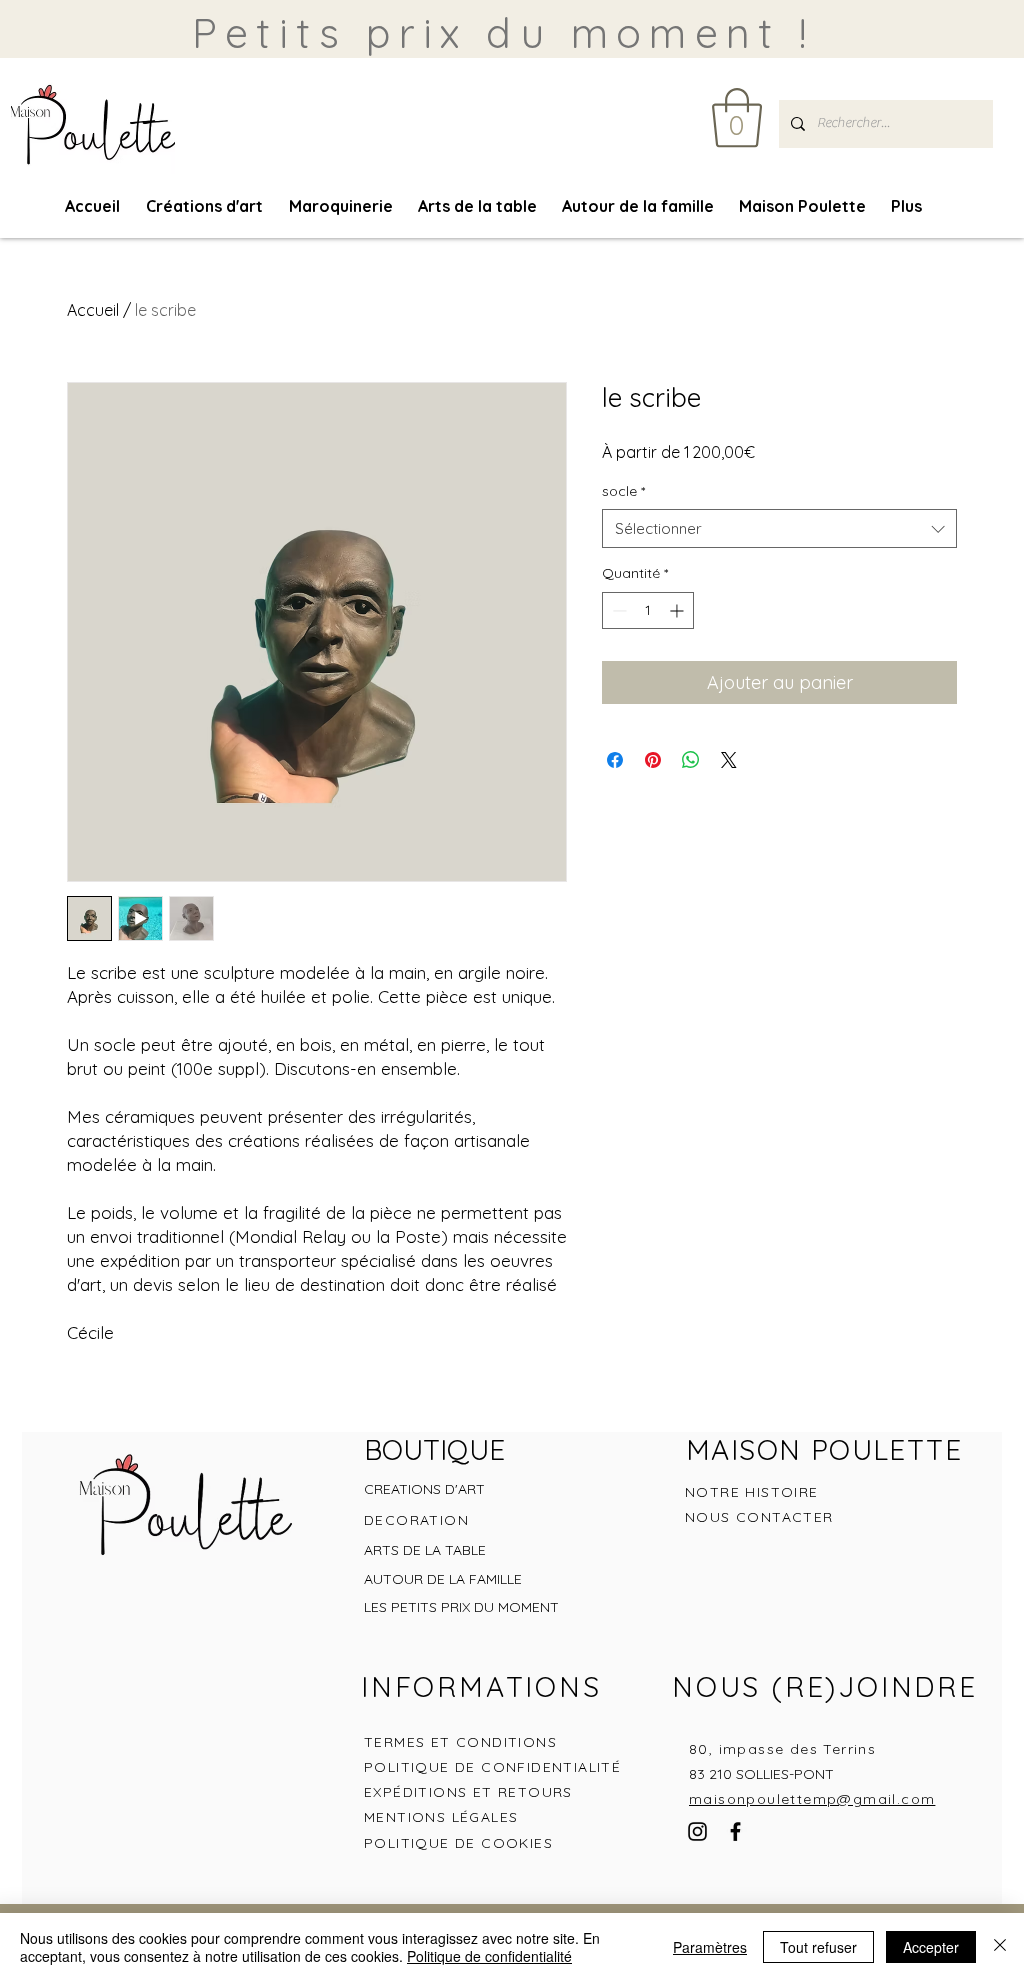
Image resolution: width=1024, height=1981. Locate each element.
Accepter (931, 1947)
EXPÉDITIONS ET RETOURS (468, 1792)
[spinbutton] (648, 610)
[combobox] (779, 528)
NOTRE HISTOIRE (752, 1492)
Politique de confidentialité (489, 1956)
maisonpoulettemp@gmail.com (812, 1799)
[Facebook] (735, 1831)
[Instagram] (697, 1831)
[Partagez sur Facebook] (615, 760)
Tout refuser (818, 1947)
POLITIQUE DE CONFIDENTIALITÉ (495, 1767)
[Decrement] (617, 610)
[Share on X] (729, 760)
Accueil (93, 310)
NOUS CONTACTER (759, 1517)
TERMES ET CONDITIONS (460, 1742)
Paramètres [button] (710, 1947)
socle (623, 491)
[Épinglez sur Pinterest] (653, 760)
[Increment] (678, 610)
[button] (737, 118)
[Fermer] (1000, 1947)
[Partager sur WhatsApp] (691, 760)
